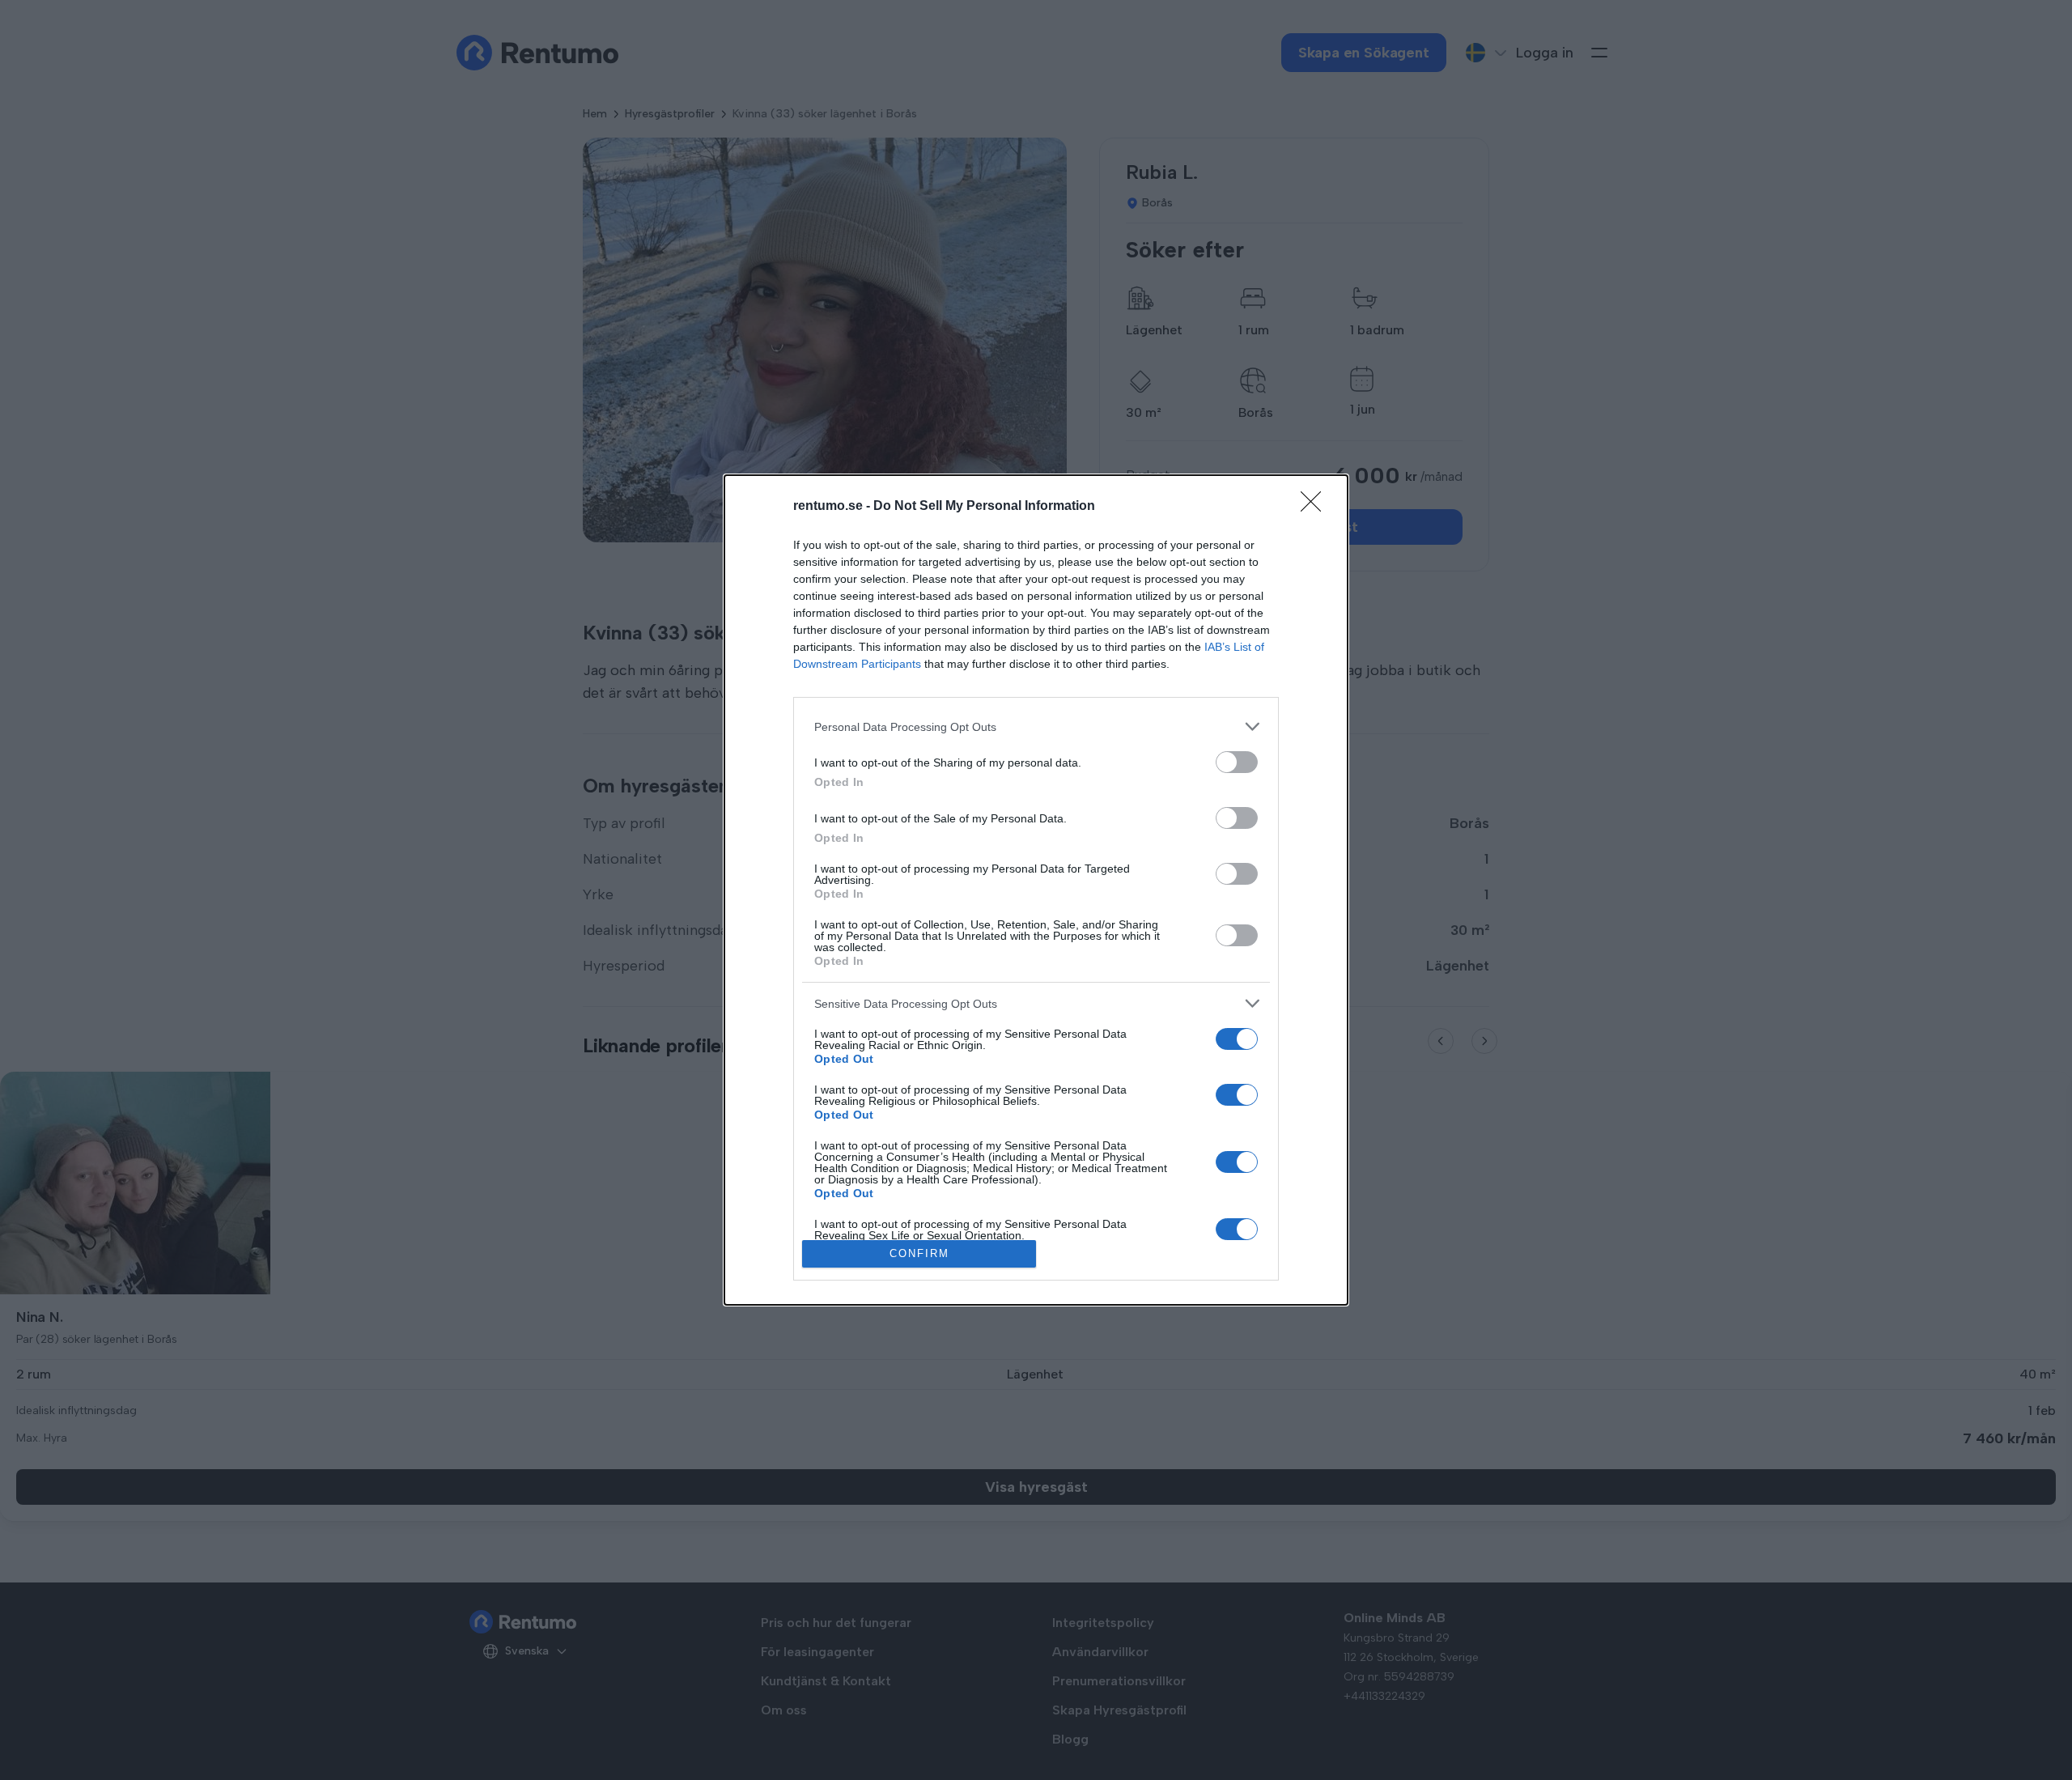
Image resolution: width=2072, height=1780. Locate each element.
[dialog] (1036, 890)
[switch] (1237, 762)
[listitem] (1036, 726)
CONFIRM (919, 1253)
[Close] (1316, 507)
